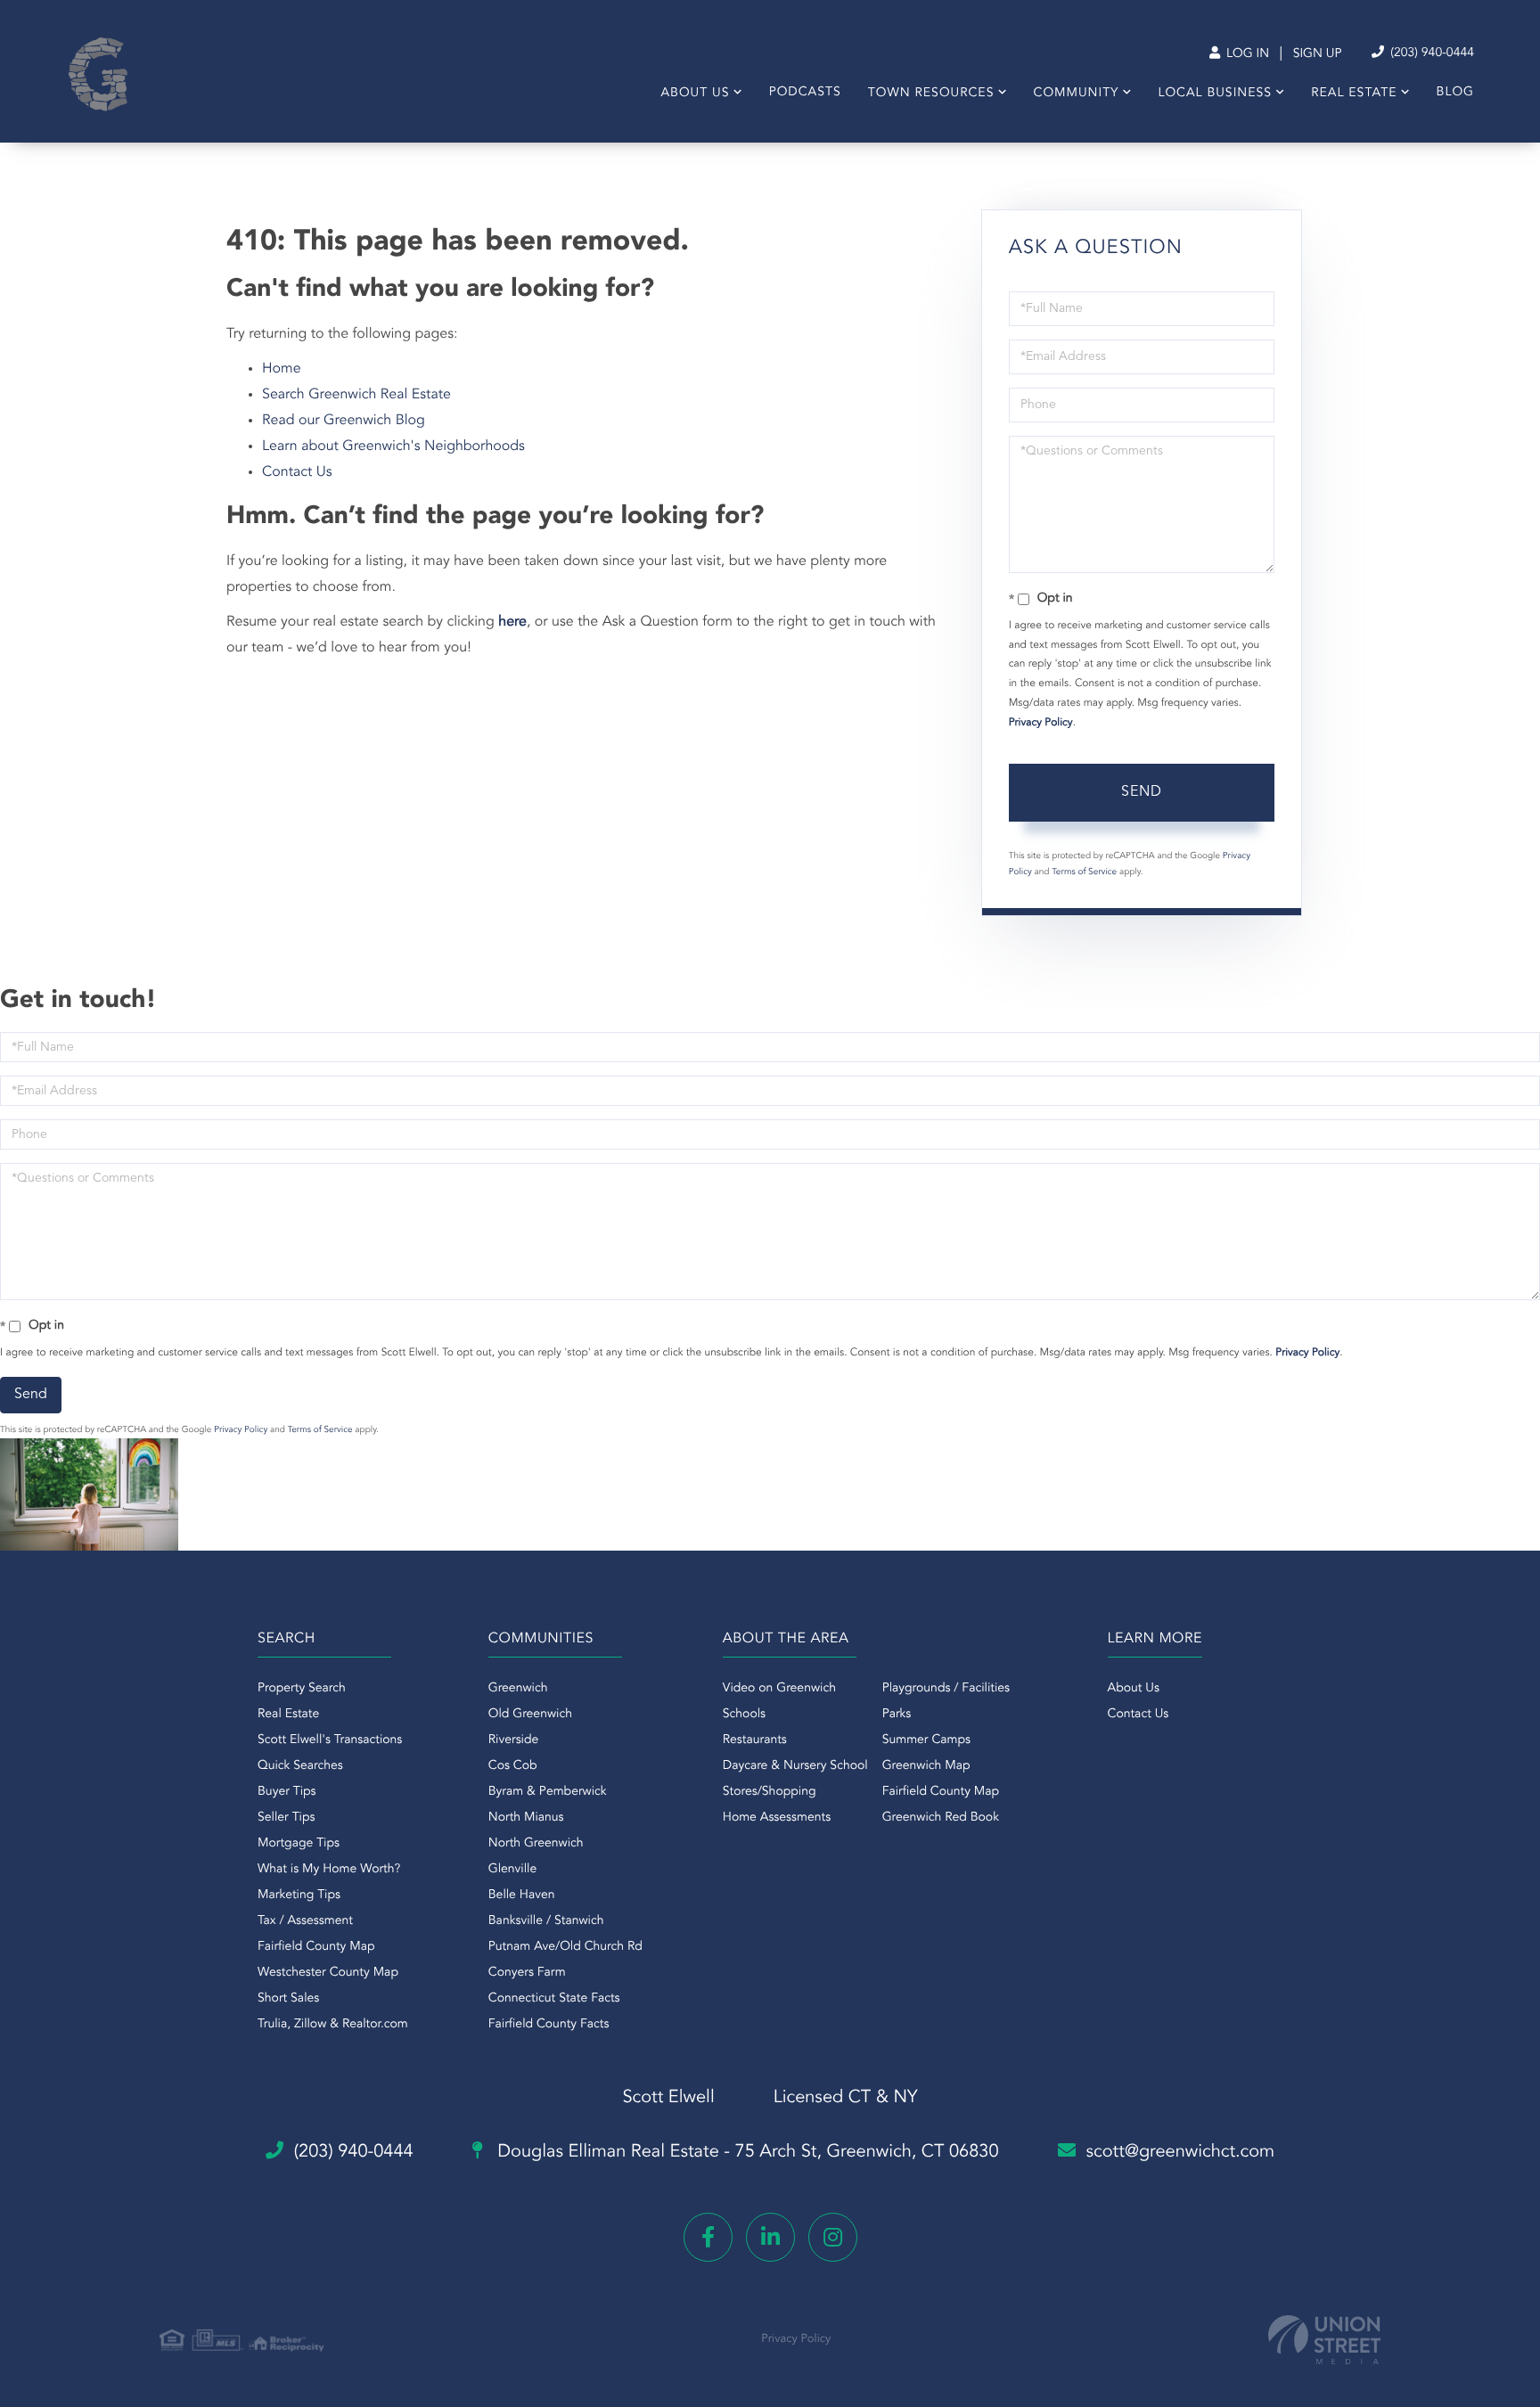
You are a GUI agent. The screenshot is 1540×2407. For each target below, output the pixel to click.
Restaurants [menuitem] (755, 1740)
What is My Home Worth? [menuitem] (329, 1870)
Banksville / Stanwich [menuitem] (546, 1921)
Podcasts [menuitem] (805, 93)
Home (282, 369)
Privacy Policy (1041, 723)
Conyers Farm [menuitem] (527, 1973)
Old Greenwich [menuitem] (530, 1715)
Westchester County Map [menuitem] (328, 1973)
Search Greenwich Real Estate (356, 395)
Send (1142, 792)
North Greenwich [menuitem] (536, 1844)
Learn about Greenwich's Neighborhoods (393, 446)
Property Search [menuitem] (302, 1689)
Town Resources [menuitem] (931, 94)
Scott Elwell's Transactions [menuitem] (330, 1740)
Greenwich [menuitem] (518, 1689)
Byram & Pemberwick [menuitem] (548, 1792)
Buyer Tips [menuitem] (287, 1792)
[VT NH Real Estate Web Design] (1324, 2340)
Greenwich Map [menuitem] (926, 1766)
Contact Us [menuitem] (1139, 1715)
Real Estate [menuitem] (1354, 94)
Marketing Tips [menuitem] (299, 1895)
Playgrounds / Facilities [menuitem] (946, 1689)
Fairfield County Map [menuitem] (316, 1947)
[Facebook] (708, 2237)
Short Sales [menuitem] (288, 1999)
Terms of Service (1084, 872)
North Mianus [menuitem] (526, 1818)
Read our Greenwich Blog (344, 421)
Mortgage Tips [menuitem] (299, 1844)
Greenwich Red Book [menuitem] (941, 1818)
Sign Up (1318, 54)
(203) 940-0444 (1430, 53)
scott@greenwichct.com (1181, 2152)
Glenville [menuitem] (512, 1870)
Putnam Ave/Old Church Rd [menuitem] (565, 1947)
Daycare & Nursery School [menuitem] (795, 1766)
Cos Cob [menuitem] (513, 1766)
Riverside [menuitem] (514, 1740)
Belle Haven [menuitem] (522, 1895)
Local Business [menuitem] (1215, 94)
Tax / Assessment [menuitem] (305, 1921)
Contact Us (297, 472)
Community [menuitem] (1077, 94)
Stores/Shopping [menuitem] (770, 1792)
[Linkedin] (770, 2237)
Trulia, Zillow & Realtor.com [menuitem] (333, 2025)
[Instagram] (833, 2237)
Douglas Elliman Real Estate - (746, 2152)
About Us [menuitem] (695, 94)
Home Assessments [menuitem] (777, 1818)
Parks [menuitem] (897, 1715)
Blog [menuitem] (1455, 93)
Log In (1246, 54)
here (512, 622)
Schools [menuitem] (744, 1715)
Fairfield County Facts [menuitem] (549, 2025)
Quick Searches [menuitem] (300, 1766)
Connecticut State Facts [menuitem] (554, 1999)
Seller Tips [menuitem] (286, 1818)
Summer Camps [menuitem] (926, 1740)
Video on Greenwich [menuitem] (779, 1689)
